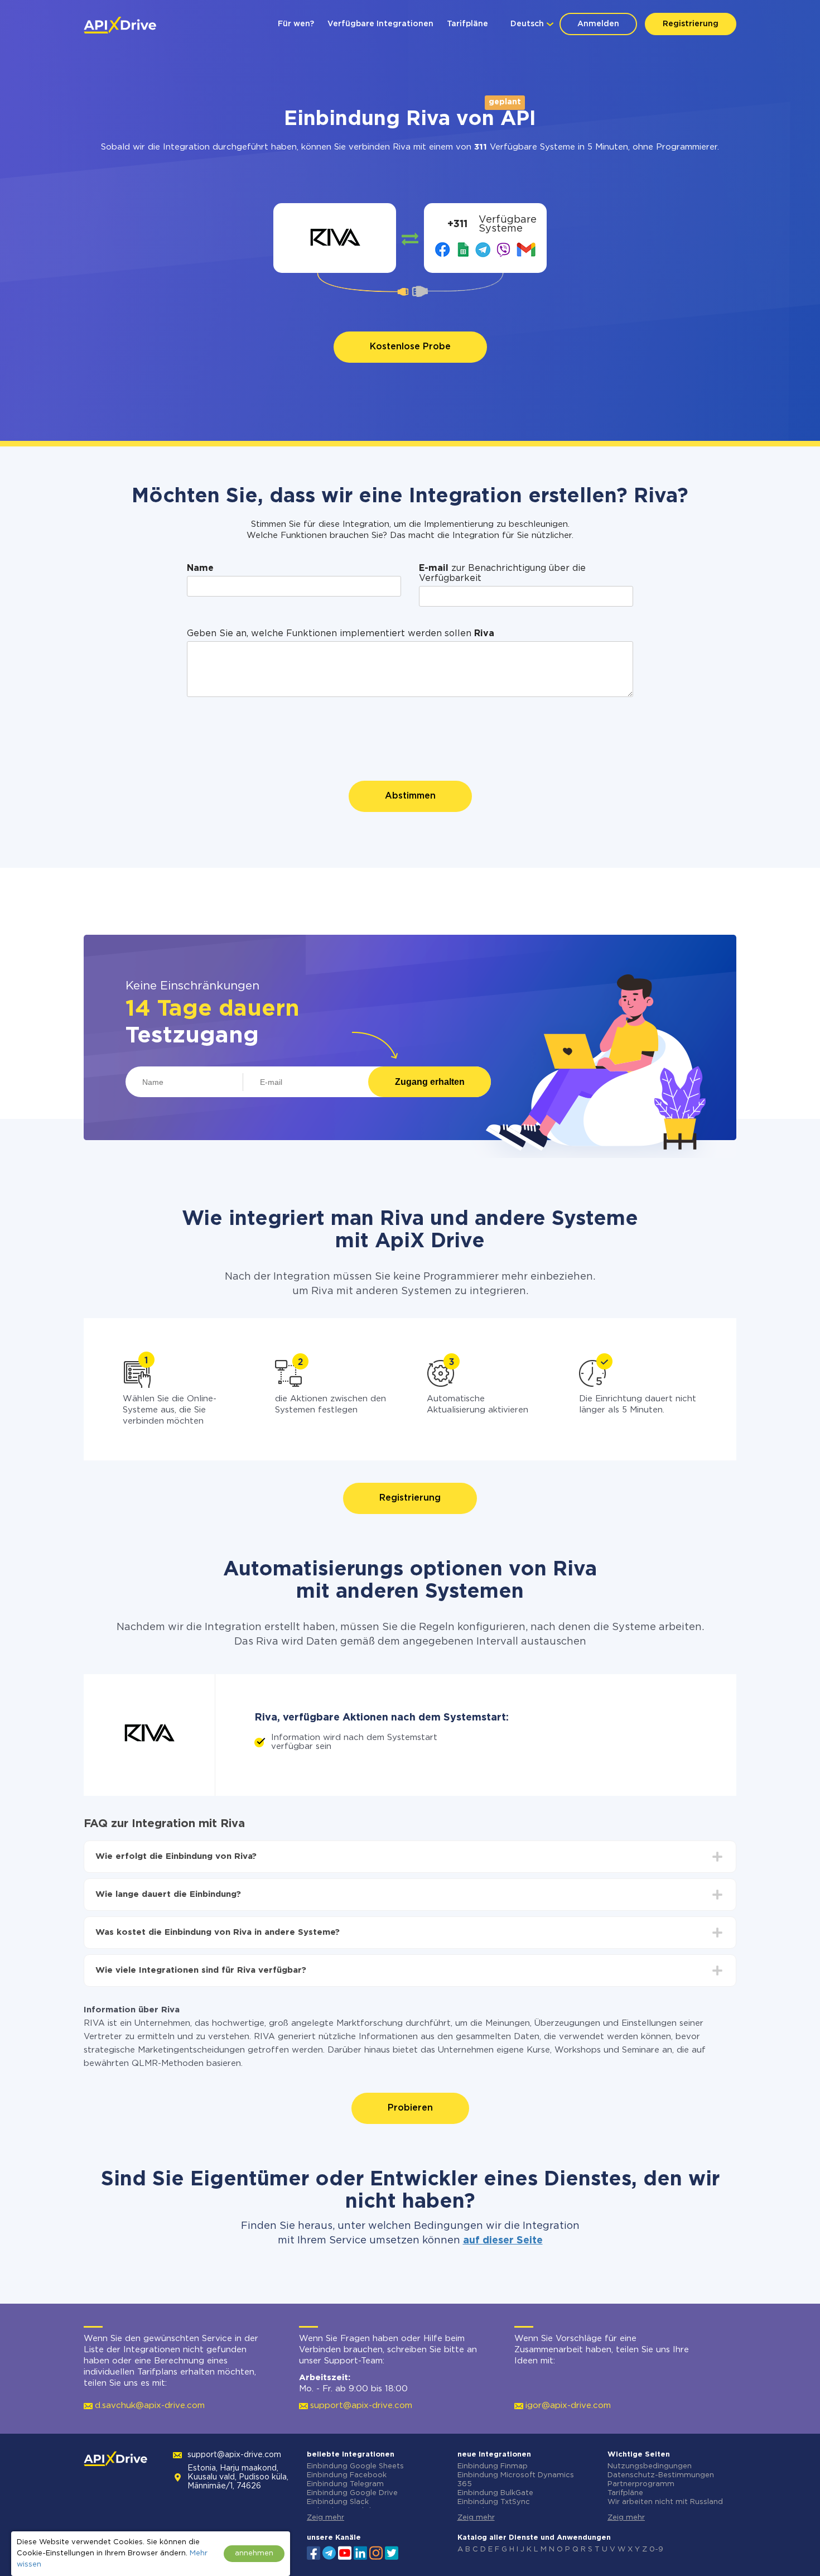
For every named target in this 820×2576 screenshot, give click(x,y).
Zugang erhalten (430, 1082)
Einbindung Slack (338, 2502)
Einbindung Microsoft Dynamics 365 (516, 2480)
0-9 (656, 2549)
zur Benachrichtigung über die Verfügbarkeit (502, 573)
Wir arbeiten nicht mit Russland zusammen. (665, 2507)
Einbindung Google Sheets (355, 2466)
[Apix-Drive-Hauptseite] (120, 25)
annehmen (254, 2553)
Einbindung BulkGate (495, 2493)
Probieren (410, 2108)
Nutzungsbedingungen (650, 2466)
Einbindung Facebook (347, 2475)
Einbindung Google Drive (352, 2493)
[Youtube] (345, 2552)
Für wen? (296, 24)
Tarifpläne (467, 24)
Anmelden (598, 24)
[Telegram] (329, 2553)
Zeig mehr (325, 2518)
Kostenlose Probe (410, 347)
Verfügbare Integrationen (380, 24)
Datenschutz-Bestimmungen (661, 2475)
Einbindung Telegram (345, 2484)
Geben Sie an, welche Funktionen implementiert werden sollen (341, 634)
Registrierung (691, 24)
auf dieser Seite (503, 2241)
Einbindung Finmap (493, 2466)
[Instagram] (376, 2552)
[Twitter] (392, 2552)
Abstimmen (410, 796)
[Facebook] (313, 2552)
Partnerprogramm (641, 2484)
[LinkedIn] (360, 2552)
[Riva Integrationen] (335, 238)
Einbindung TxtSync (494, 2502)
